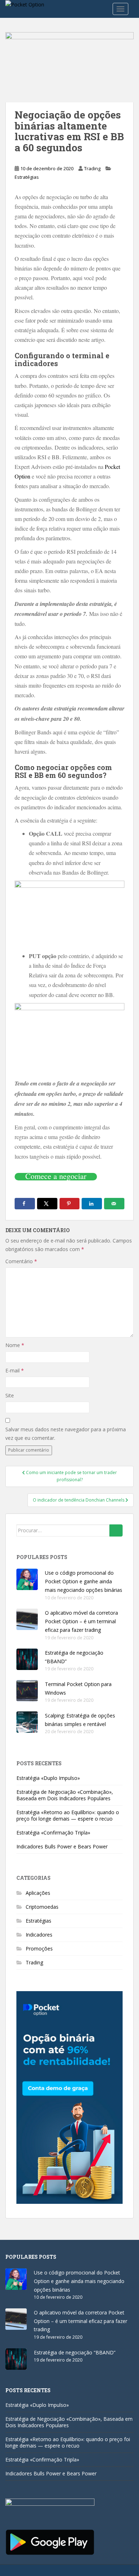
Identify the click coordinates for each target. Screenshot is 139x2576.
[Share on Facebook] (25, 1204)
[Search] (116, 1530)
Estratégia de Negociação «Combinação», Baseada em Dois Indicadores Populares (65, 1795)
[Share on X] (47, 1204)
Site (10, 1395)
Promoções (39, 1949)
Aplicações (38, 1893)
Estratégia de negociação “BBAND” (75, 2352)
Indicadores (39, 1935)
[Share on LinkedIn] (92, 1204)
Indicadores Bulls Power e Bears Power (62, 1846)
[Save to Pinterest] (70, 1204)
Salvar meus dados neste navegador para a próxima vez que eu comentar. (66, 1434)
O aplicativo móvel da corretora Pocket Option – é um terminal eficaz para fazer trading (81, 1621)
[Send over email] (114, 1204)
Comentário (21, 1261)
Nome (15, 1345)
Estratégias (27, 177)
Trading (92, 168)
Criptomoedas (42, 1907)
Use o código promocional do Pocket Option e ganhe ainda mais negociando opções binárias (84, 1581)
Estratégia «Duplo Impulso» (48, 1778)
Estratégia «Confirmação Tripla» (53, 1833)
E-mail (15, 1370)
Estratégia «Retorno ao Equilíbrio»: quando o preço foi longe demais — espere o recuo (68, 1815)
